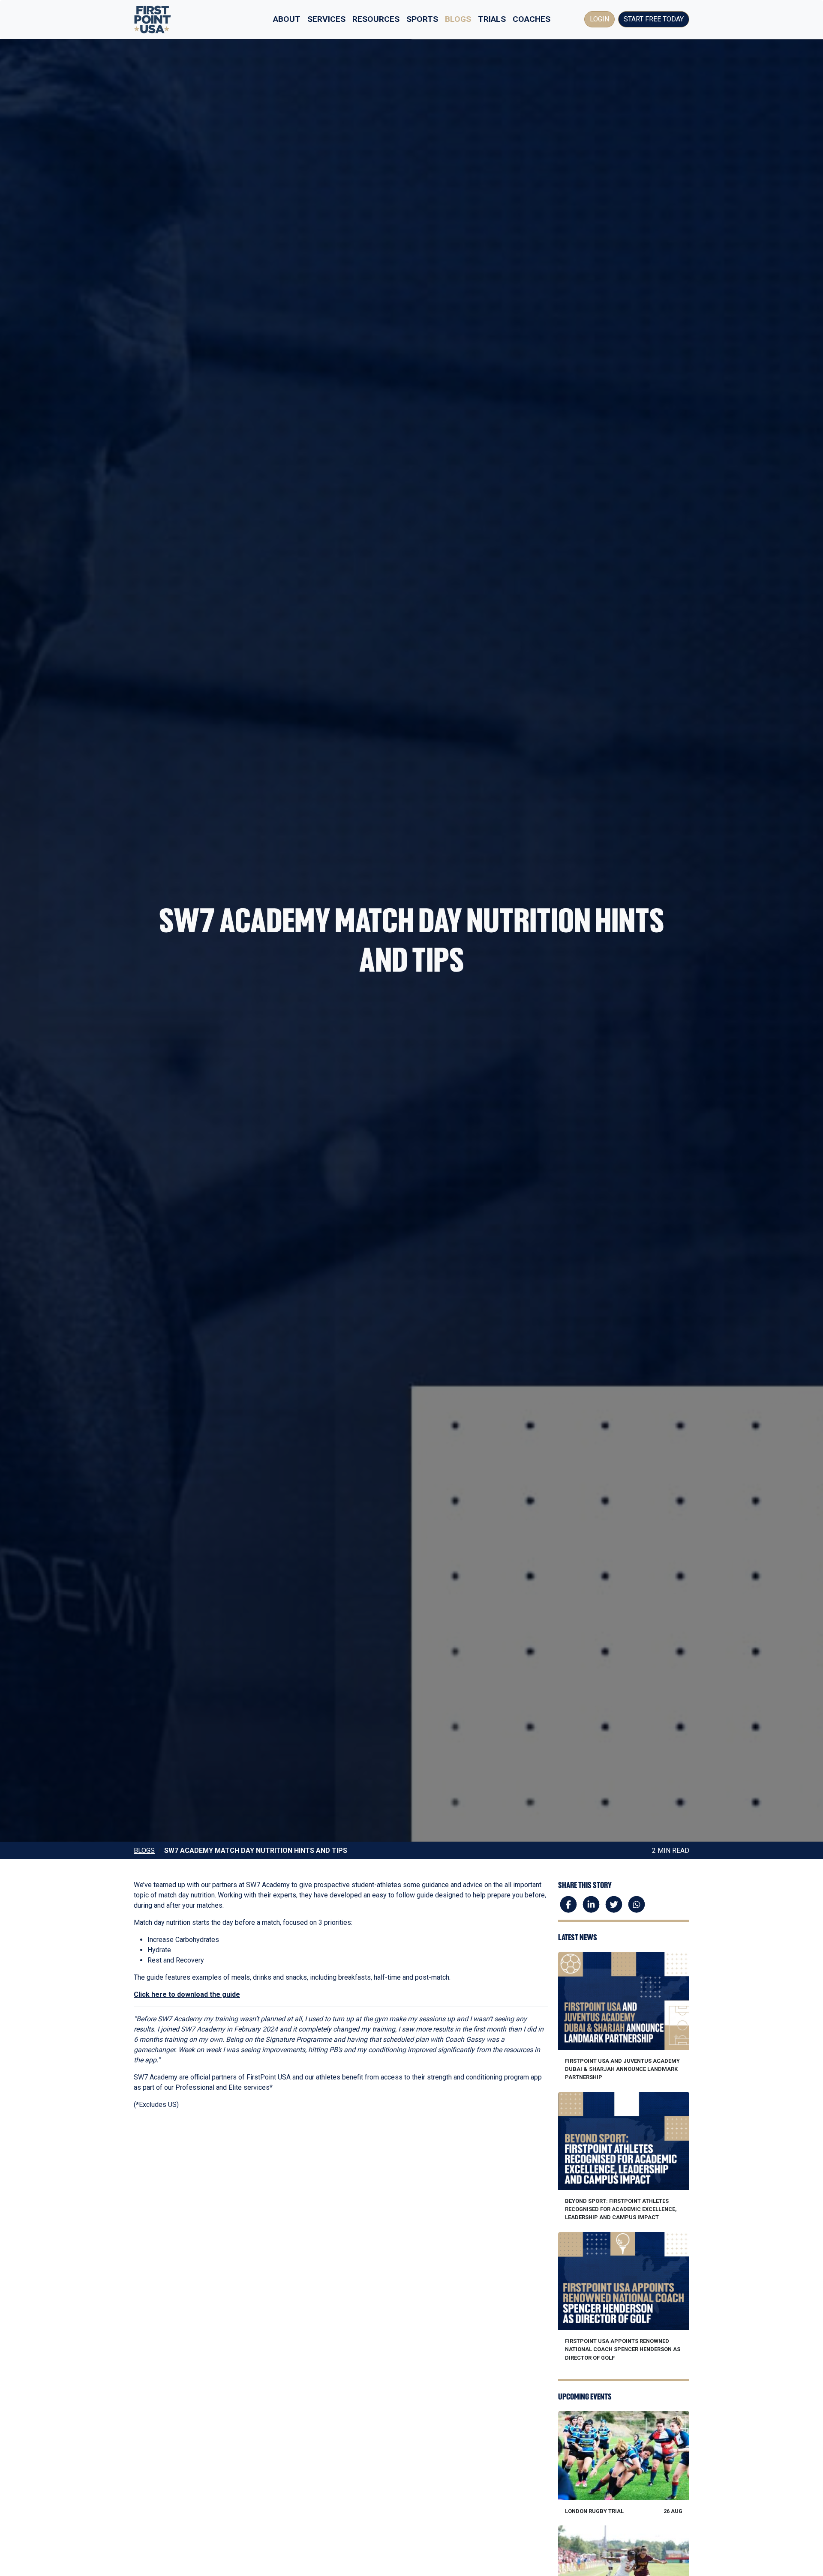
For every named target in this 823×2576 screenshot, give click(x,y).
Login (599, 19)
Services (326, 19)
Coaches (532, 19)
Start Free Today (654, 19)
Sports (422, 19)
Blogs (458, 19)
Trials (492, 19)
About (287, 19)
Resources (376, 19)
